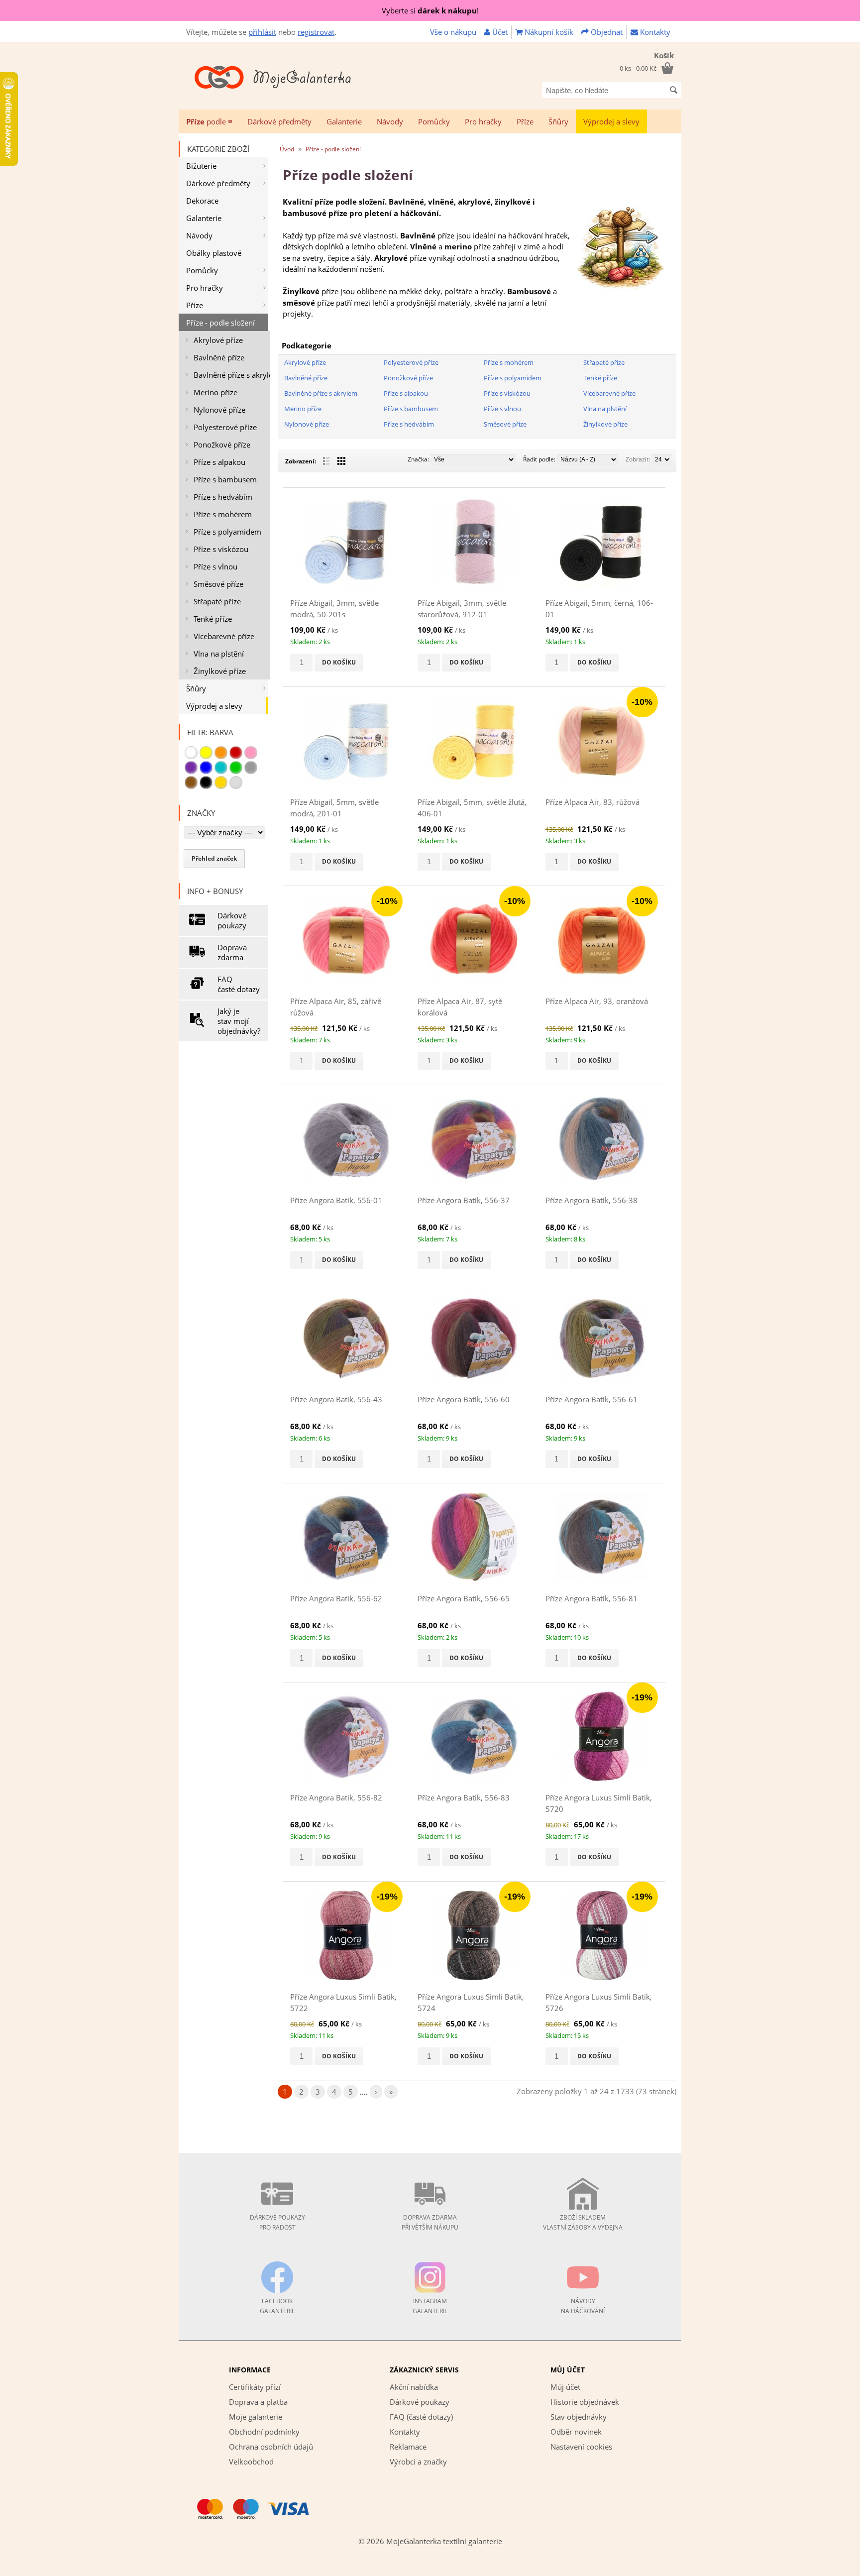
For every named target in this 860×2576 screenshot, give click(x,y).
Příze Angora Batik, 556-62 (336, 1598)
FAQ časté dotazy (239, 984)
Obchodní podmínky (264, 2432)
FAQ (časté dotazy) (421, 2417)
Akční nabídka (414, 2387)
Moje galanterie (256, 2417)
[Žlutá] (206, 753)
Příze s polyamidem (227, 532)
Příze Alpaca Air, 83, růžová (592, 802)
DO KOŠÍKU (339, 662)
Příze (525, 121)
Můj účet (565, 2387)
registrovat (316, 32)
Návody (390, 121)
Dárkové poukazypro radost (277, 2222)
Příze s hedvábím (223, 497)
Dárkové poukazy (232, 920)
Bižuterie (201, 166)
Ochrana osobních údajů (271, 2447)
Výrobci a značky (418, 2462)
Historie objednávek (585, 2402)
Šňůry (558, 121)
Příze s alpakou (219, 462)
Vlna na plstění (219, 654)
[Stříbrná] (236, 783)
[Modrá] (206, 768)
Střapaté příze (217, 601)
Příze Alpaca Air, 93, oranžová (597, 1001)
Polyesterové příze (225, 427)
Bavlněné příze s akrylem (232, 375)
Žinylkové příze (220, 671)
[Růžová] (251, 753)
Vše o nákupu (453, 32)
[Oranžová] (221, 753)
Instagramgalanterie (430, 2306)
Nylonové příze (219, 410)
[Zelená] (236, 768)
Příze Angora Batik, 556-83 (464, 1797)
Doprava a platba (258, 2402)
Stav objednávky (579, 2417)
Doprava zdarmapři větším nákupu (430, 2222)
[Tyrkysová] (221, 768)
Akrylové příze (218, 340)
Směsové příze (218, 584)
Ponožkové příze (222, 445)
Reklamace (408, 2447)
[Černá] (206, 783)
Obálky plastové (214, 253)
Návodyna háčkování (583, 2306)
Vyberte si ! (430, 10)
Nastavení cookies (581, 2447)
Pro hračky (483, 121)
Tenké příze (213, 619)
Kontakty (654, 32)
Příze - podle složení (220, 323)
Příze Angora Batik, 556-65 (464, 1598)
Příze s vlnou (215, 566)
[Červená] (236, 753)
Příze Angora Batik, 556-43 (336, 1399)
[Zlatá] (221, 783)
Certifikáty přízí (255, 2387)
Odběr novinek (576, 2432)
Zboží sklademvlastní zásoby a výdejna (583, 2222)
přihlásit (262, 32)
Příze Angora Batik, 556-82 (336, 1797)
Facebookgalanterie (277, 2306)
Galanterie (344, 121)
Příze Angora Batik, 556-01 (336, 1200)
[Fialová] (191, 768)
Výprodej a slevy (611, 121)
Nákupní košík (548, 32)
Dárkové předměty (279, 121)
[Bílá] (191, 753)
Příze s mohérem (223, 514)
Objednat (606, 32)
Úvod (287, 149)
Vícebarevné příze (224, 636)
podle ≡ (209, 121)
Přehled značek (214, 858)
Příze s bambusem (225, 479)
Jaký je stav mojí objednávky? (239, 1021)
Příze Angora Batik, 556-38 (591, 1200)
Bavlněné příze (219, 357)
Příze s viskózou (221, 549)
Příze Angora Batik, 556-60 (464, 1399)
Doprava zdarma (232, 952)
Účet (499, 32)
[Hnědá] (191, 783)
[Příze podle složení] (621, 289)
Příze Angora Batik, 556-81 (591, 1598)
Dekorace (202, 201)
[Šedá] (251, 768)
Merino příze (215, 392)
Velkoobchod (251, 2462)
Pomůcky (434, 121)
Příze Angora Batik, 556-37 (464, 1200)
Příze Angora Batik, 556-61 (591, 1399)
